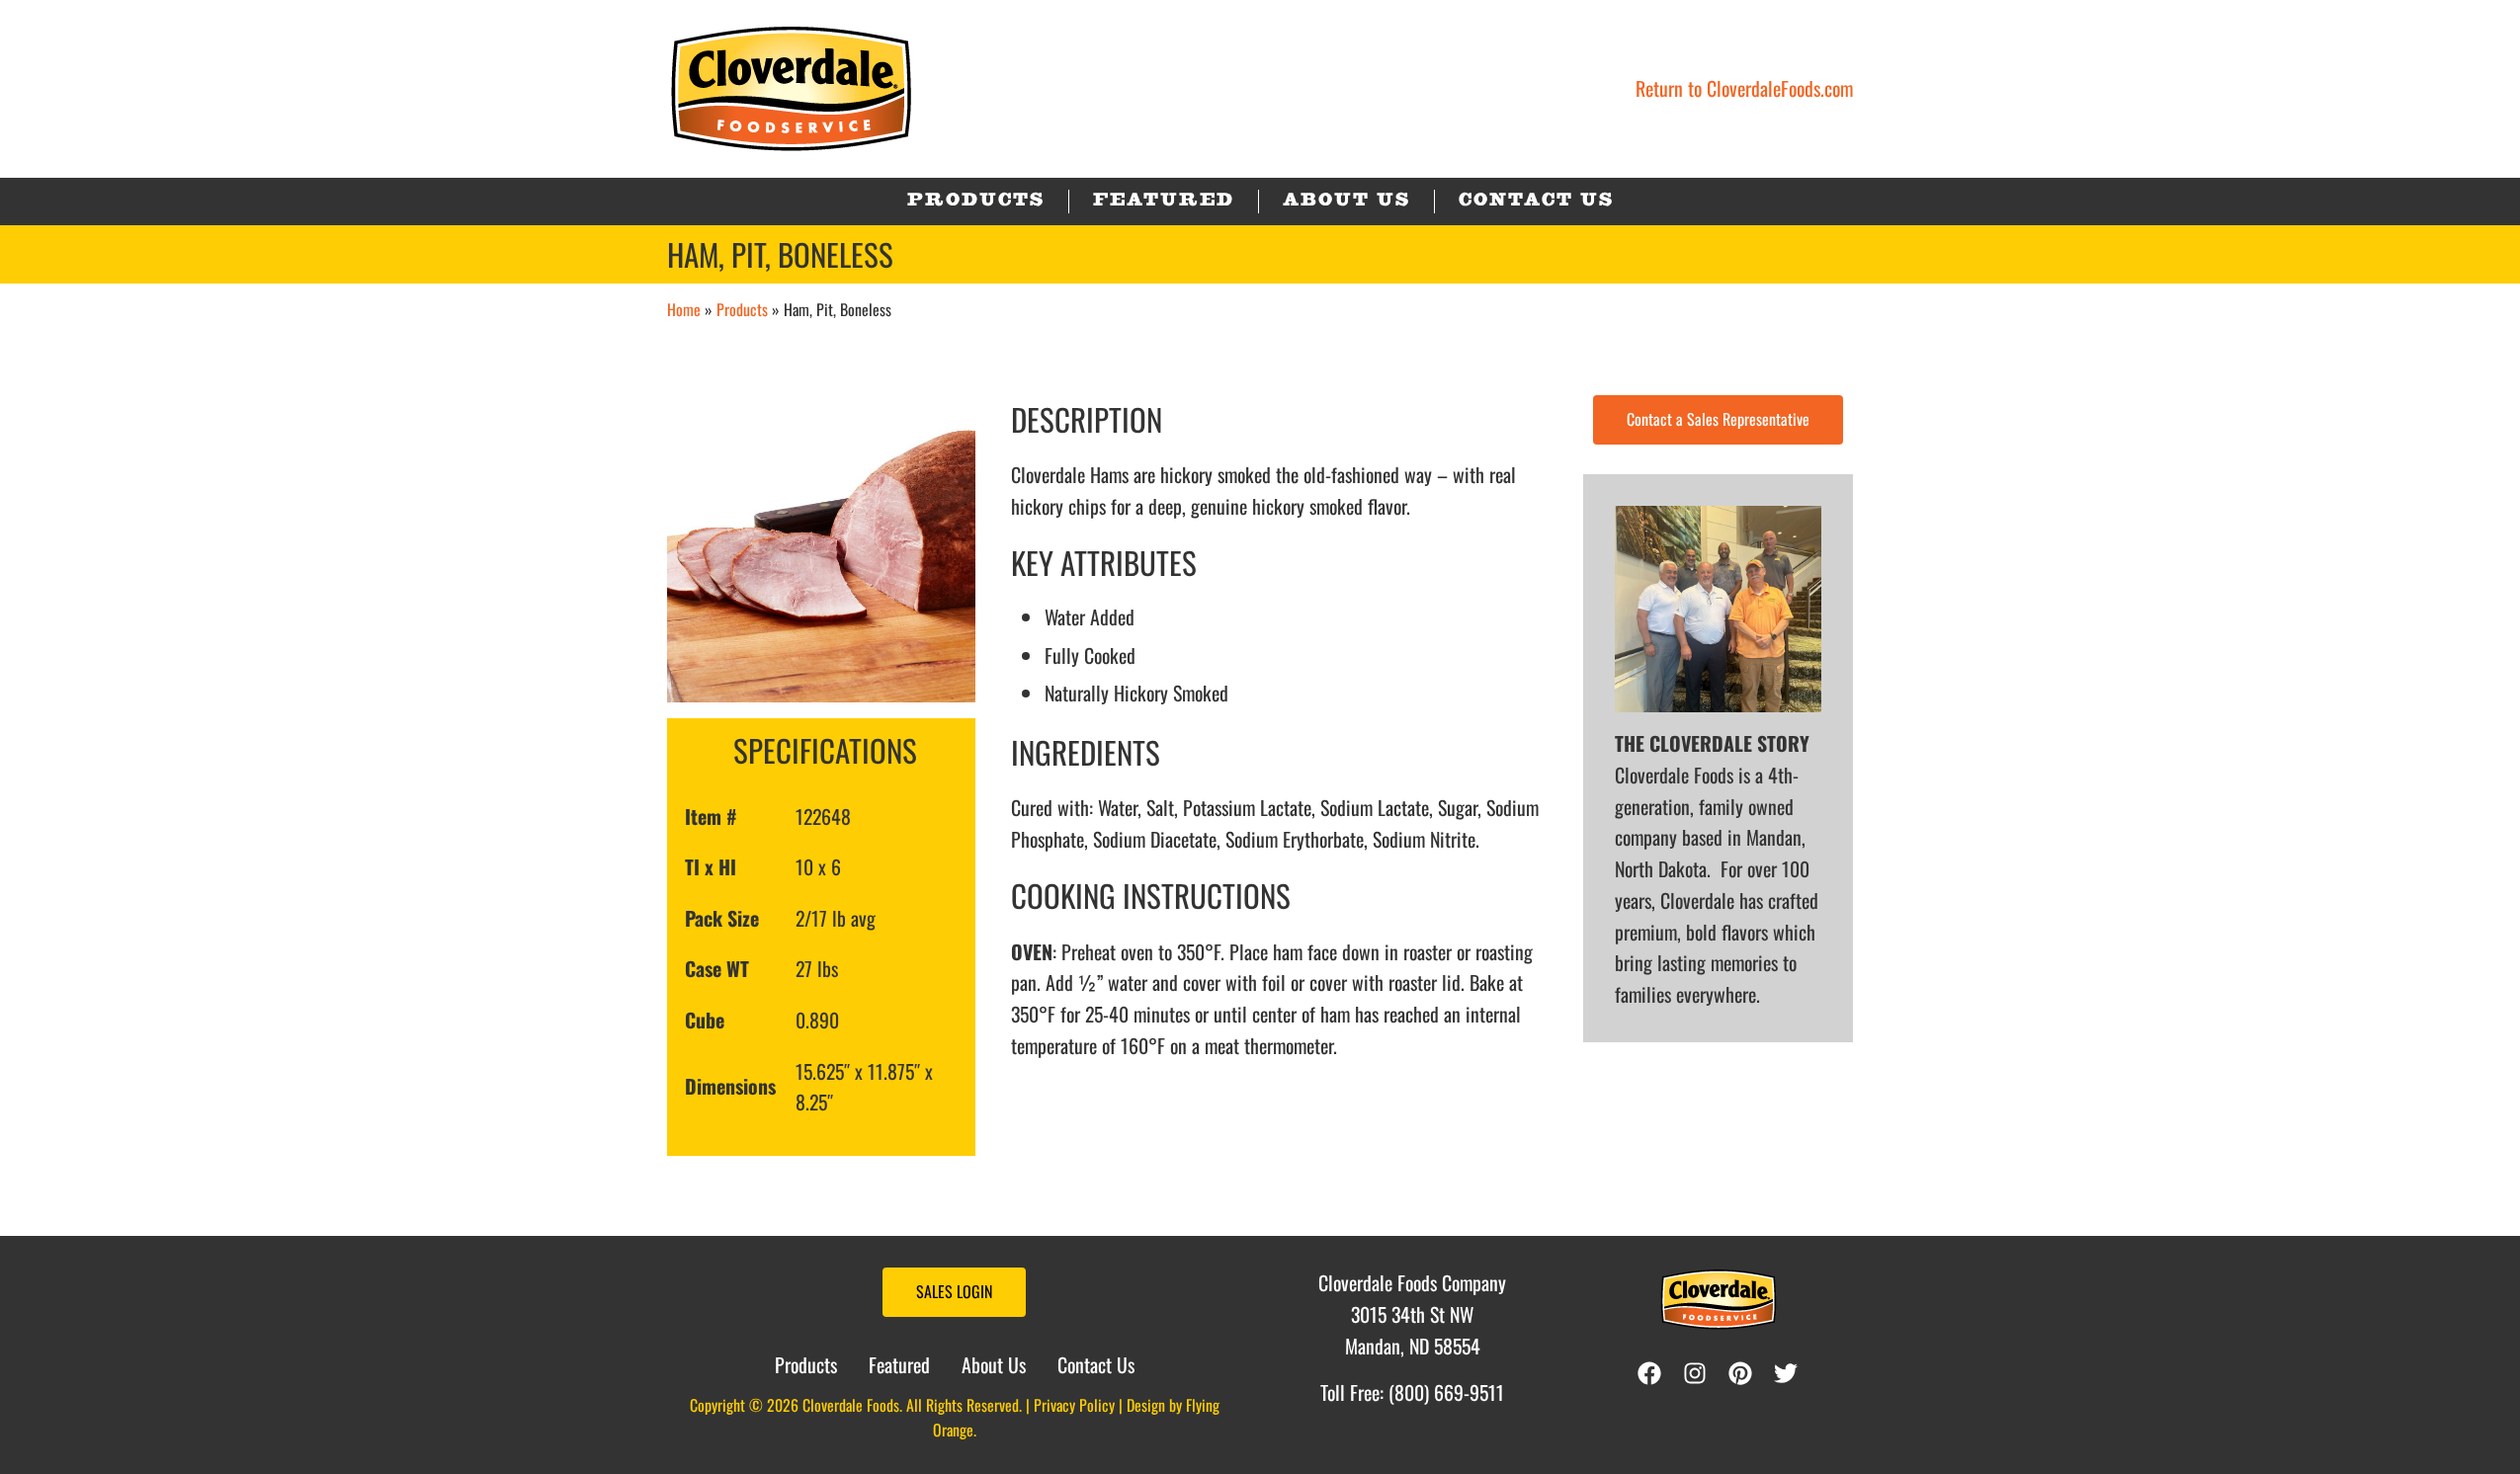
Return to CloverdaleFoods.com (1744, 88)
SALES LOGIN (954, 1291)
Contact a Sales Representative (1718, 419)
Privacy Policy (1074, 1405)
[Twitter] (1791, 1373)
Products (742, 309)
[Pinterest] (1745, 1373)
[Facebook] (1649, 1373)
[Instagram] (1700, 1373)
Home (684, 309)
